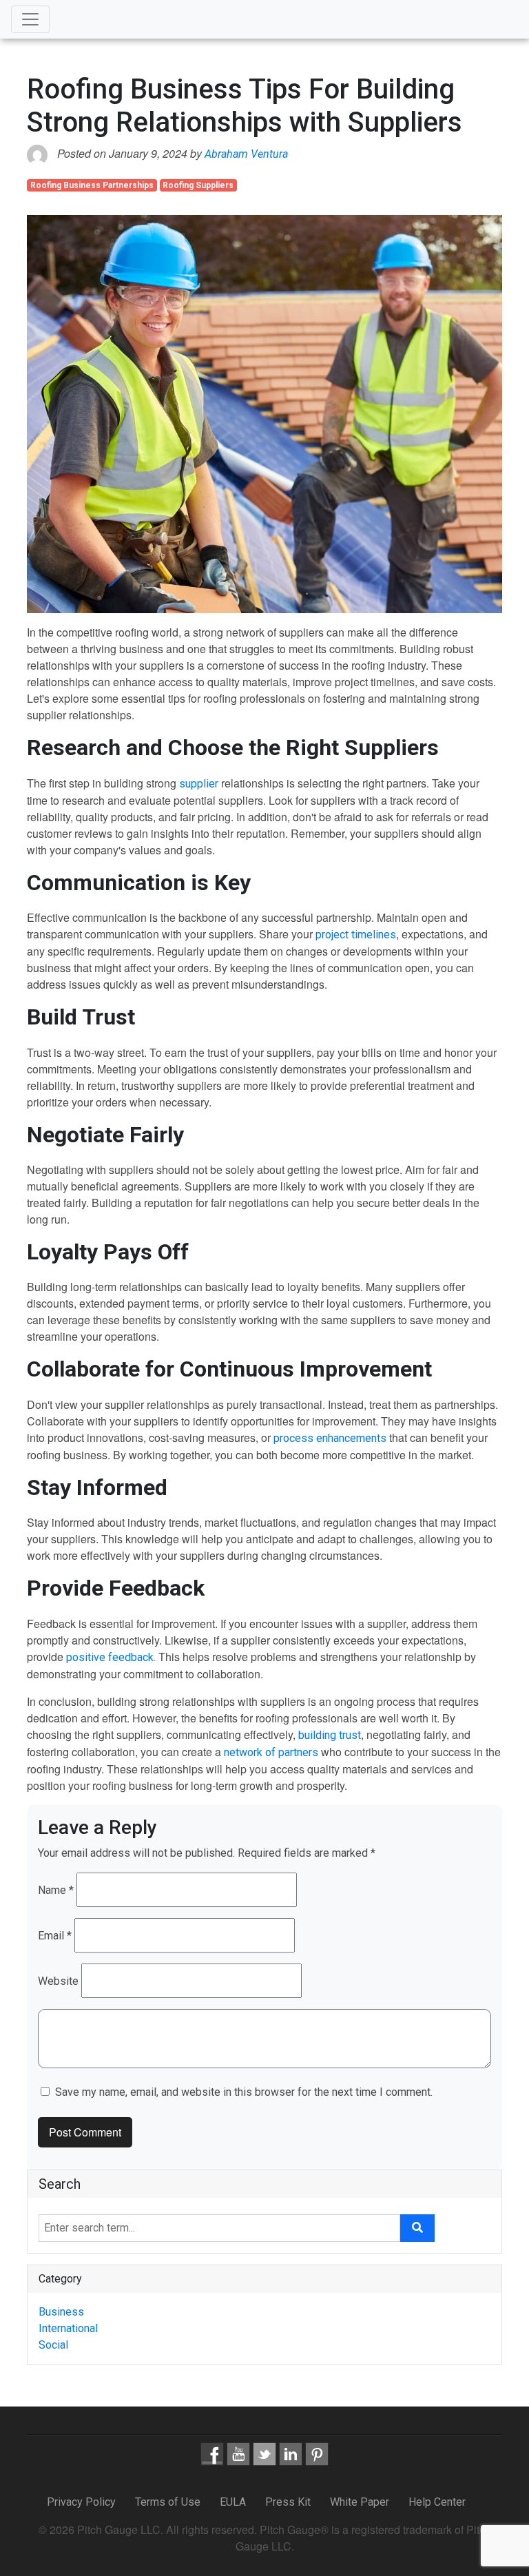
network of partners (271, 1752)
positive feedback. (111, 1657)
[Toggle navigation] (30, 19)
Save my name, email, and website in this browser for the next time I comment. (244, 2092)
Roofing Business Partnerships (92, 185)
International (68, 2328)
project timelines (356, 935)
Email (55, 1936)
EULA (233, 2502)
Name (56, 1890)
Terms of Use (168, 2502)
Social (53, 2345)
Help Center (437, 2502)
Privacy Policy (83, 2502)
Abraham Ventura (246, 154)
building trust (330, 1735)
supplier (199, 784)
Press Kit (288, 2502)
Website (58, 1981)
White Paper (360, 2502)
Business (61, 2312)
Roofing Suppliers (198, 185)
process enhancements (330, 1438)
